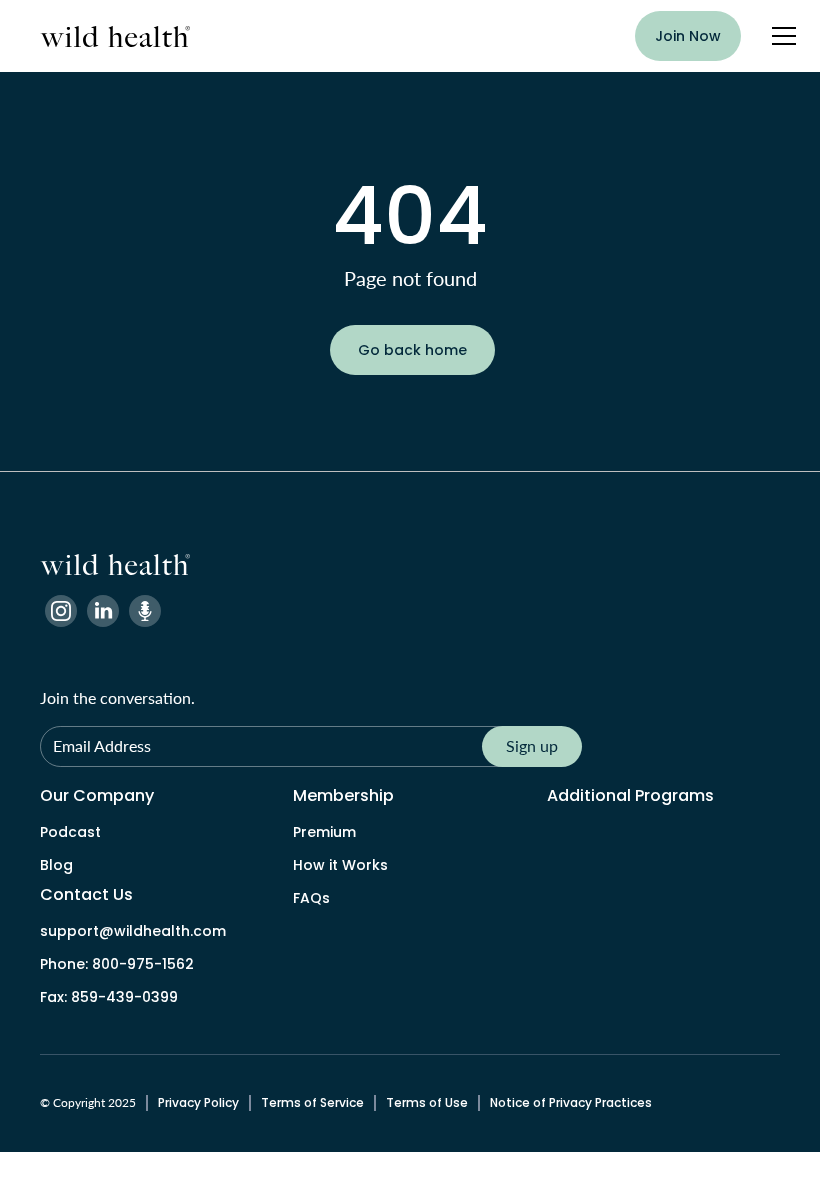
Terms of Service (312, 1103)
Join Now (688, 36)
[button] (780, 36)
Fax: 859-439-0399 (109, 997)
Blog (56, 865)
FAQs (311, 898)
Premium (324, 832)
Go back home (412, 350)
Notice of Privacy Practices (571, 1103)
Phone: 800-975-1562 (117, 964)
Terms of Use (427, 1103)
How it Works (340, 865)
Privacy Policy (198, 1103)
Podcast (70, 832)
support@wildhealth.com (133, 931)
